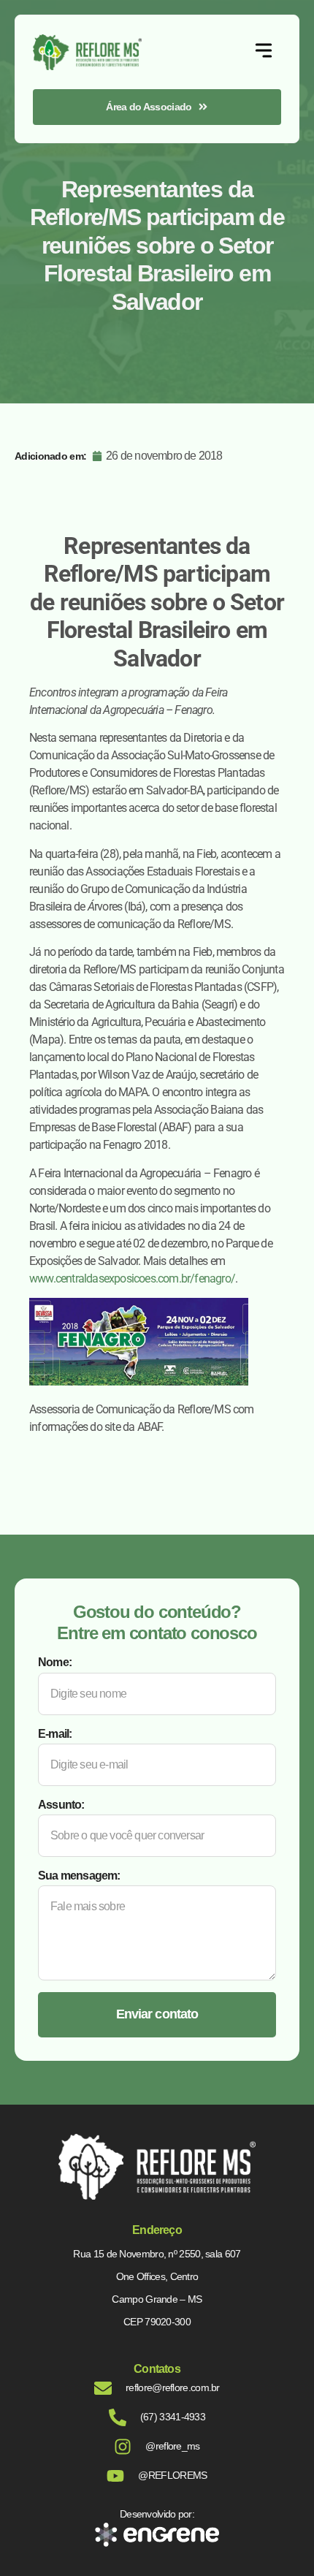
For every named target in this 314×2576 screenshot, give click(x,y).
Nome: (55, 1662)
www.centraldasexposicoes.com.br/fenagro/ (132, 1278)
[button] (264, 52)
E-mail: (55, 1734)
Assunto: (61, 1805)
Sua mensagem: (79, 1876)
